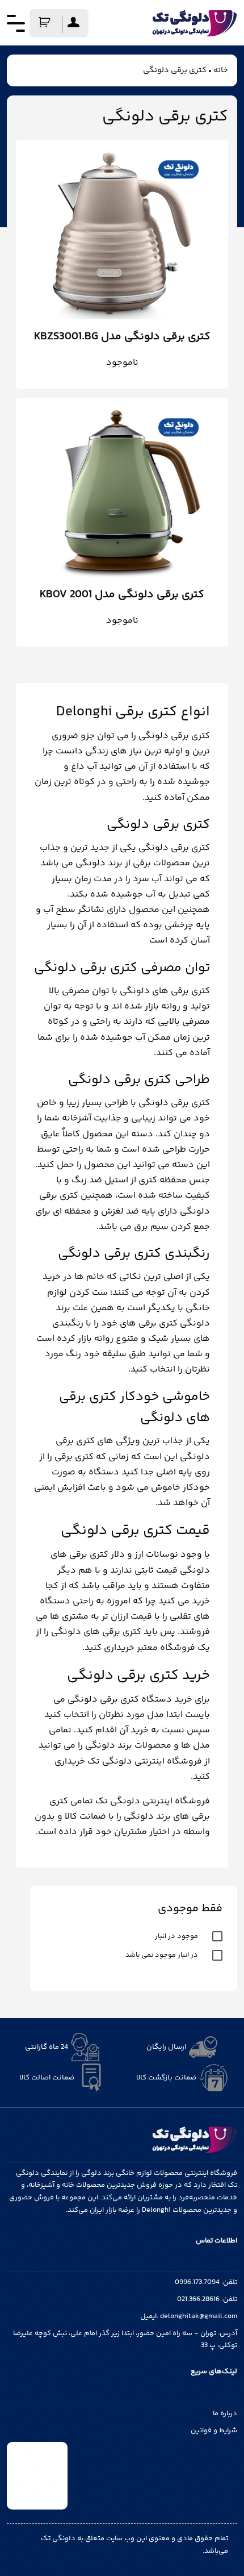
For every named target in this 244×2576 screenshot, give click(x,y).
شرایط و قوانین (214, 2431)
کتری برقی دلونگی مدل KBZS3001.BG (122, 337)
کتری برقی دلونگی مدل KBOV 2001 (122, 595)
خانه (221, 70)
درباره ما (225, 2414)
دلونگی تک (58, 2539)
